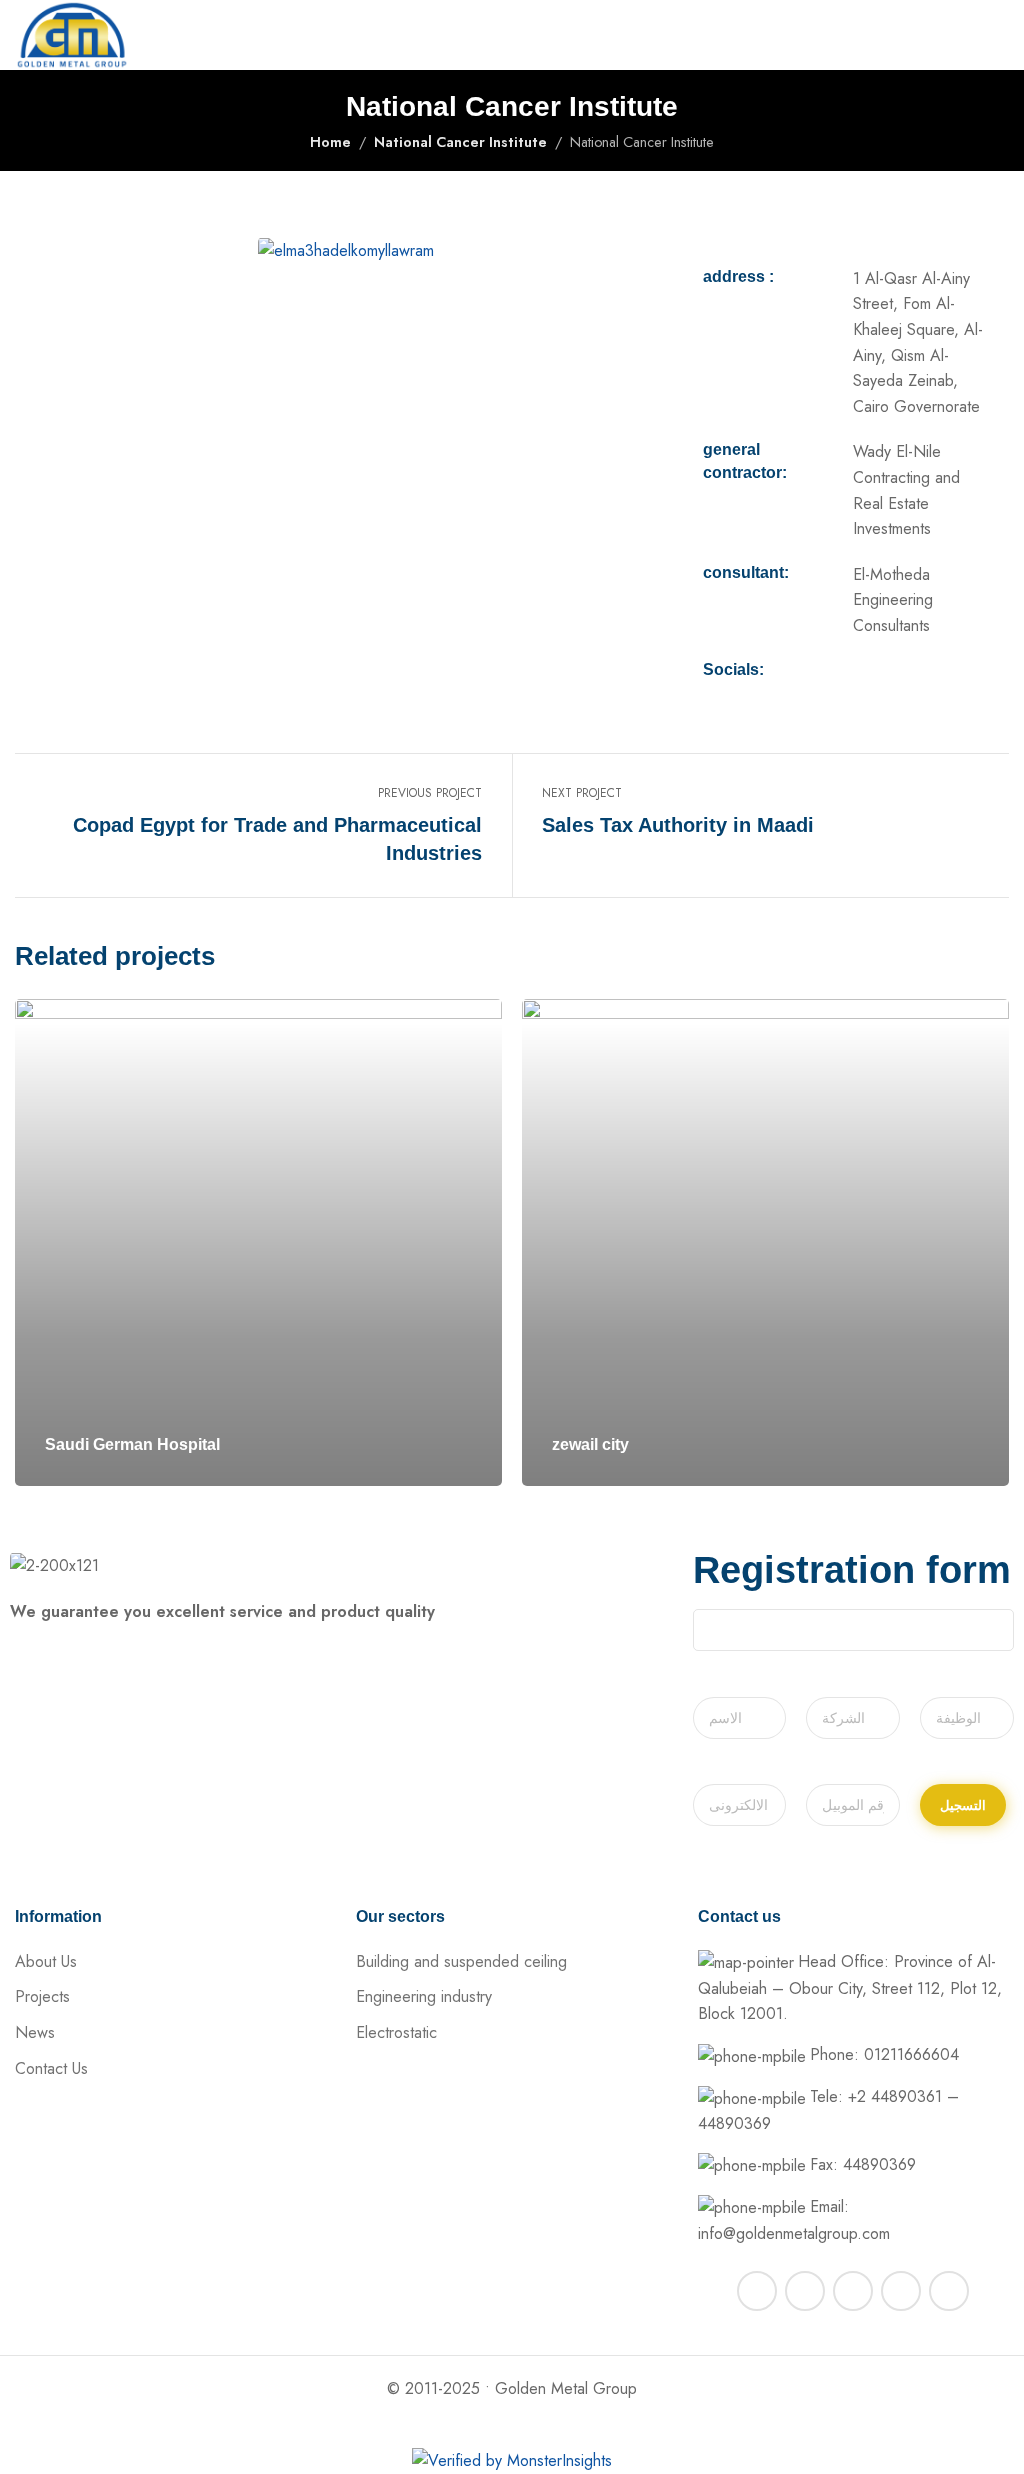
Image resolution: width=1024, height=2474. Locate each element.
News (35, 2032)
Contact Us (51, 2068)
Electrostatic (396, 2032)
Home (330, 142)
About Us (46, 1961)
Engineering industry (424, 1996)
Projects (42, 1996)
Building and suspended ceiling (461, 1961)
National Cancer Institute (460, 142)
